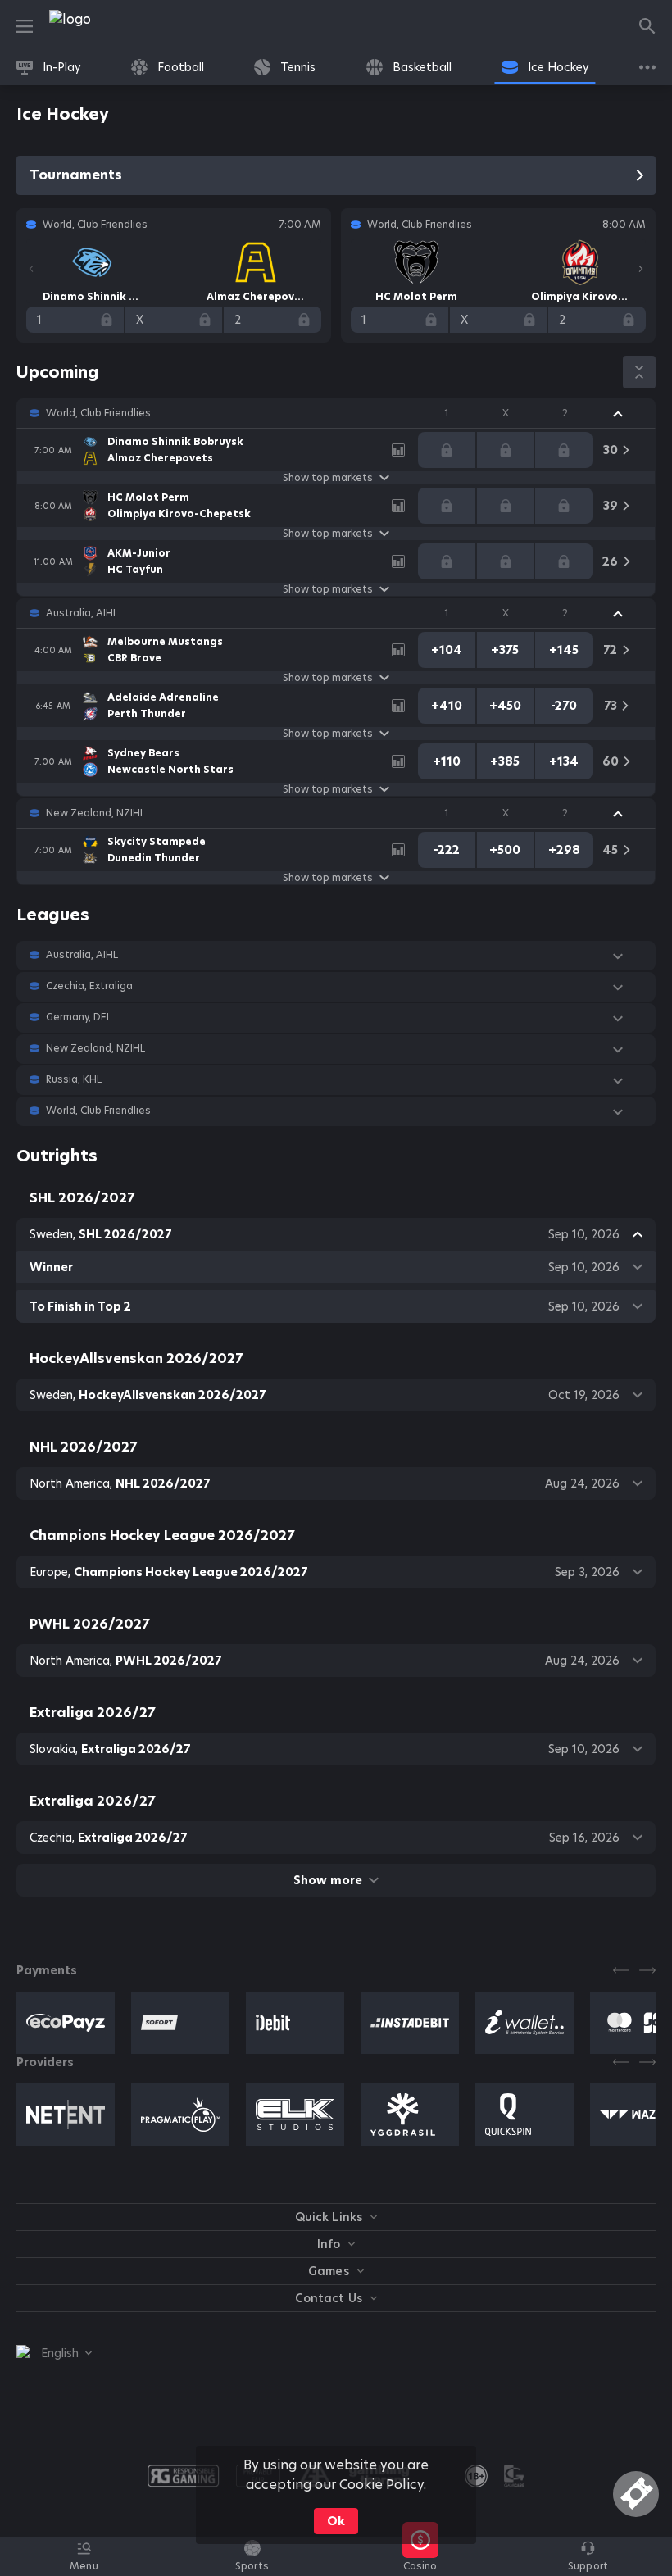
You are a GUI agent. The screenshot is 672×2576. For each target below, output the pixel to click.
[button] (336, 413)
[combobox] (54, 2353)
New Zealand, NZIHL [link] (95, 813)
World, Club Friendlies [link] (98, 413)
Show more (327, 1880)
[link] (107, 26)
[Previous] (31, 269)
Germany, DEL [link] (79, 1017)
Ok (336, 2521)
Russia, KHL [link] (74, 1079)
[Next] (641, 269)
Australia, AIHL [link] (82, 613)
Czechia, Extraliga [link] (89, 986)
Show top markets (328, 478)
